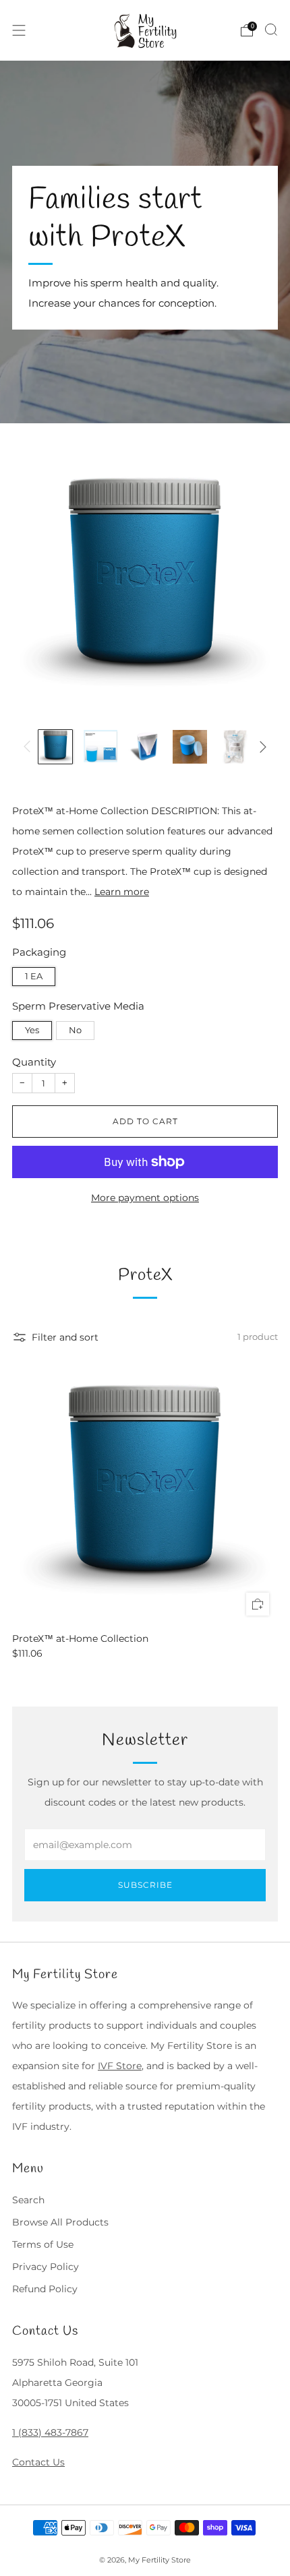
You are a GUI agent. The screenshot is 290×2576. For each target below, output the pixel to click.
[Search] (271, 30)
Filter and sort (65, 1337)
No (75, 1030)
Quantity (34, 1062)
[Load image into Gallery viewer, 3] (145, 747)
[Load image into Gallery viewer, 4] (190, 747)
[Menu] (19, 30)
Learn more (122, 892)
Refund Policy (45, 2289)
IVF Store (120, 2066)
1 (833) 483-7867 (50, 2432)
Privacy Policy (46, 2267)
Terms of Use (43, 2244)
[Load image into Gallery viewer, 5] (235, 747)
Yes (32, 1030)
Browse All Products (60, 2222)
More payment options (145, 1198)
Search (28, 2200)
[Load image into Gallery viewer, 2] (100, 747)
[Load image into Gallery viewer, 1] (55, 747)
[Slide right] (261, 747)
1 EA (34, 976)
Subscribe (145, 1885)
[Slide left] (29, 747)
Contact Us (38, 2462)
